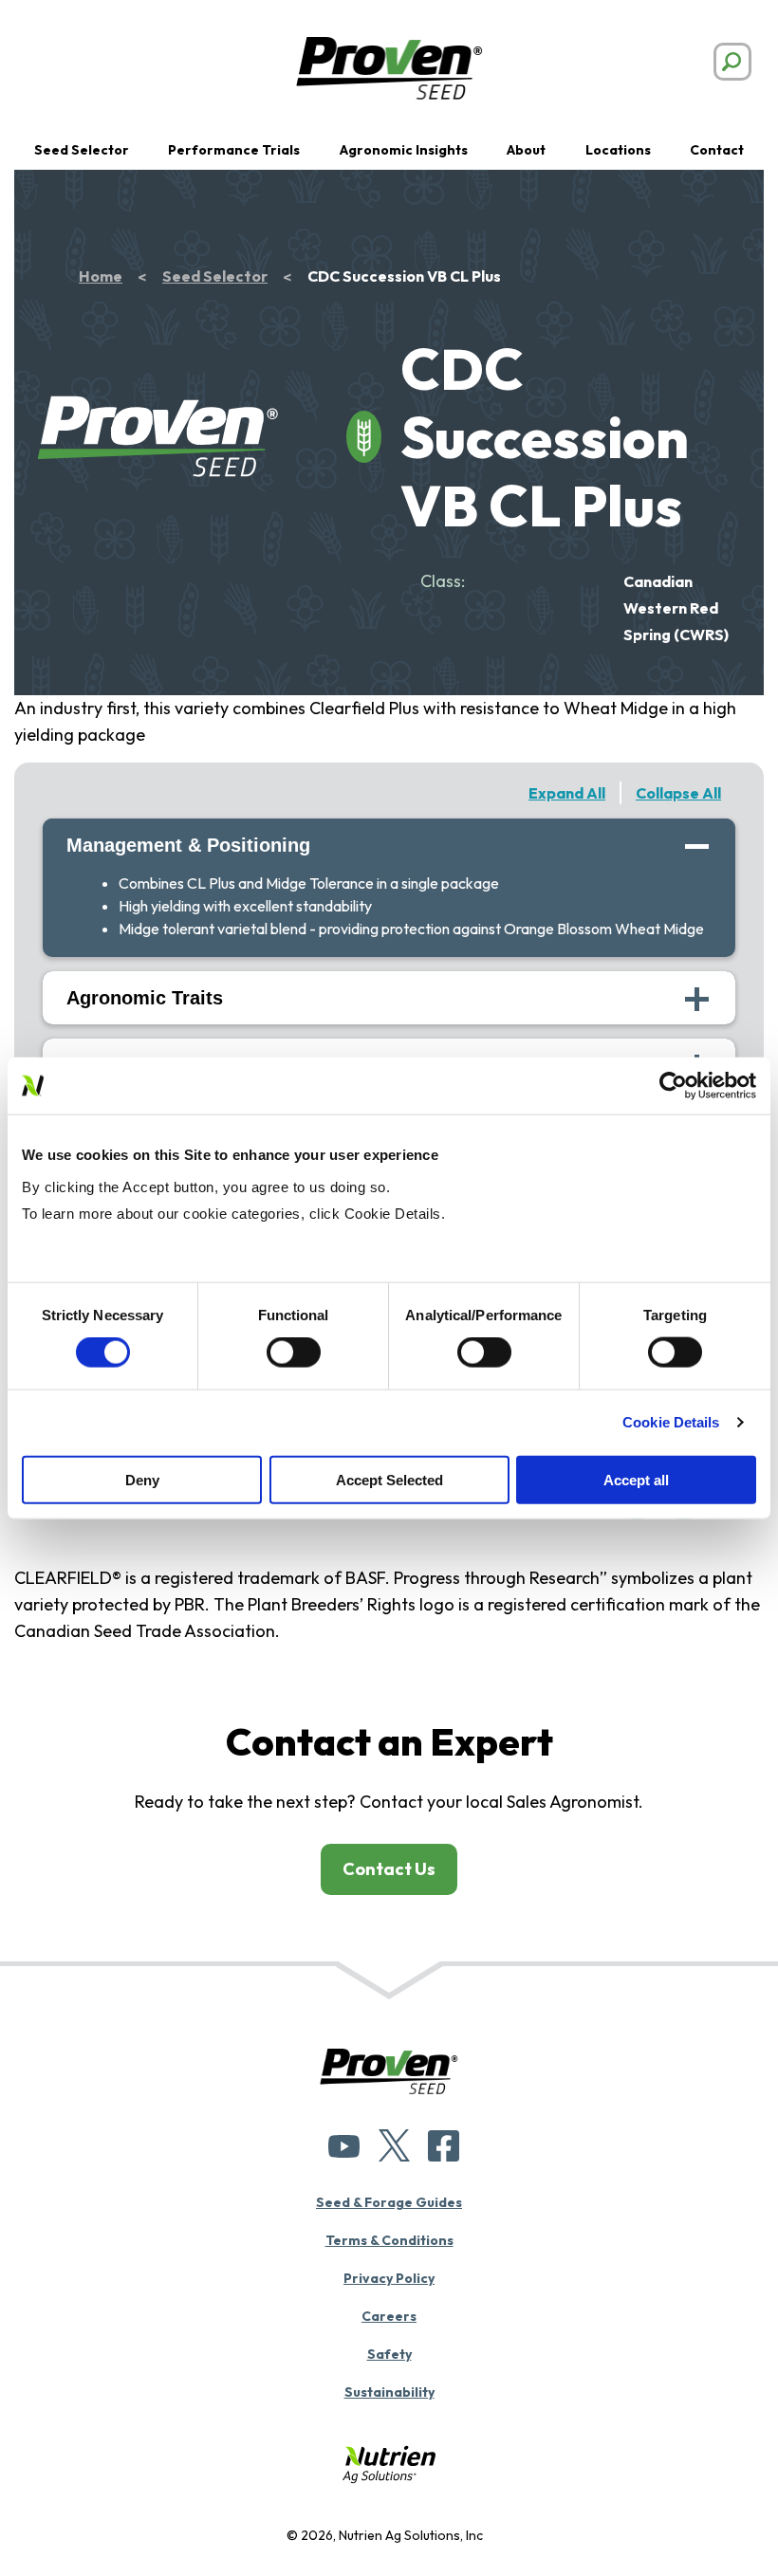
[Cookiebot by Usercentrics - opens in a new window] (673, 1086)
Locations (618, 150)
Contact (717, 150)
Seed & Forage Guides (389, 2202)
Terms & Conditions (389, 2240)
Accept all (636, 1479)
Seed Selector (82, 150)
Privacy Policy (389, 2278)
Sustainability (389, 2392)
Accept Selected (389, 1479)
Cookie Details (671, 1422)
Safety (389, 2354)
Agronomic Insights (404, 150)
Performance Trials (234, 150)
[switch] (294, 1352)
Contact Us (389, 1869)
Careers (389, 2316)
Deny (142, 1479)
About (526, 150)
